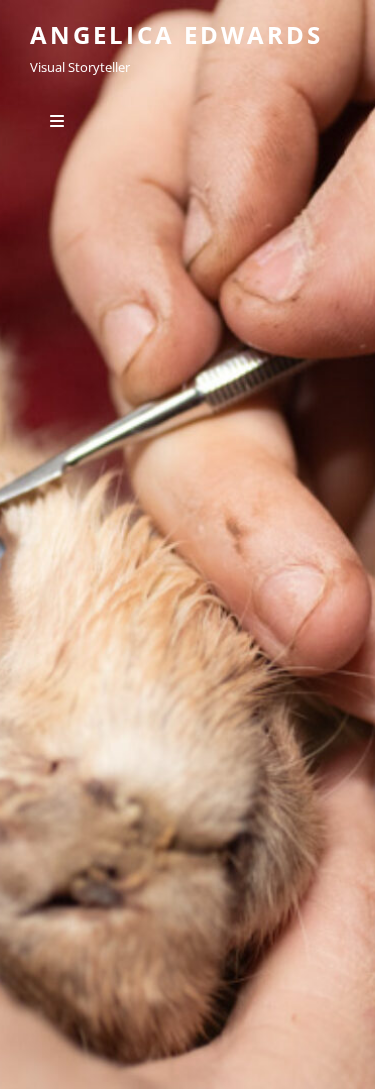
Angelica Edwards (176, 34)
